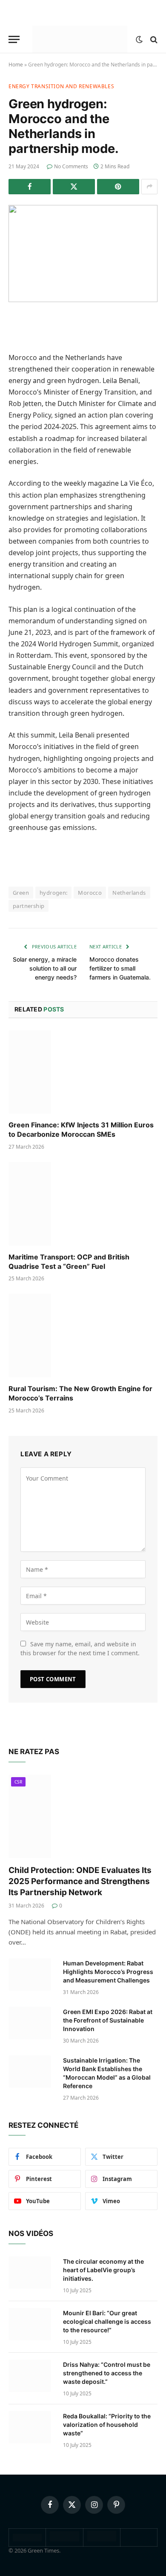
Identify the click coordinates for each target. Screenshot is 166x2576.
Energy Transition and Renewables (61, 86)
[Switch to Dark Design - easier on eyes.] (139, 40)
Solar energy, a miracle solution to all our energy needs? (45, 968)
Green (21, 893)
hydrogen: (54, 893)
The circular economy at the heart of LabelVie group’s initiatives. (103, 2270)
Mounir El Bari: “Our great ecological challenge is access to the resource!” (107, 2321)
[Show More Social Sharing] (149, 187)
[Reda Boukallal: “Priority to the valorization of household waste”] (32, 2427)
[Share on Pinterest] (118, 187)
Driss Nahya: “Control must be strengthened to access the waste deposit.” (107, 2373)
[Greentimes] (80, 39)
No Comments (71, 166)
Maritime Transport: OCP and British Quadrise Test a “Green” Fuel (69, 1262)
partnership (29, 906)
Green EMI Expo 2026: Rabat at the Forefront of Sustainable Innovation (108, 2020)
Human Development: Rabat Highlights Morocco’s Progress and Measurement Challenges (108, 1972)
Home (16, 65)
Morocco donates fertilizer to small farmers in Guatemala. (120, 968)
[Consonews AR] (64, 2539)
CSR (18, 1782)
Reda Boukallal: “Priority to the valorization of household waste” (107, 2425)
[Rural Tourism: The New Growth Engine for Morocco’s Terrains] (83, 1336)
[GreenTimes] (102, 2539)
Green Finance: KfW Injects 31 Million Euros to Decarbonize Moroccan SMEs (81, 1130)
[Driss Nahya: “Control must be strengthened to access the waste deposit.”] (32, 2376)
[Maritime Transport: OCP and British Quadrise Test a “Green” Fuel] (83, 1204)
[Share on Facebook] (30, 187)
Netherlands (129, 893)
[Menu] (14, 39)
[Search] (153, 39)
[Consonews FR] (27, 2539)
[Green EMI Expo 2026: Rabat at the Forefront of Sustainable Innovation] (32, 2023)
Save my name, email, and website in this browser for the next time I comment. (80, 1648)
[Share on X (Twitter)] (74, 187)
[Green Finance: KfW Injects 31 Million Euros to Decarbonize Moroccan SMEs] (83, 1072)
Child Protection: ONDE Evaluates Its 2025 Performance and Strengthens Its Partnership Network (80, 1881)
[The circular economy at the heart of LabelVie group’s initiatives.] (32, 2273)
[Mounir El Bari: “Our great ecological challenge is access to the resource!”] (32, 2324)
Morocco (90, 893)
